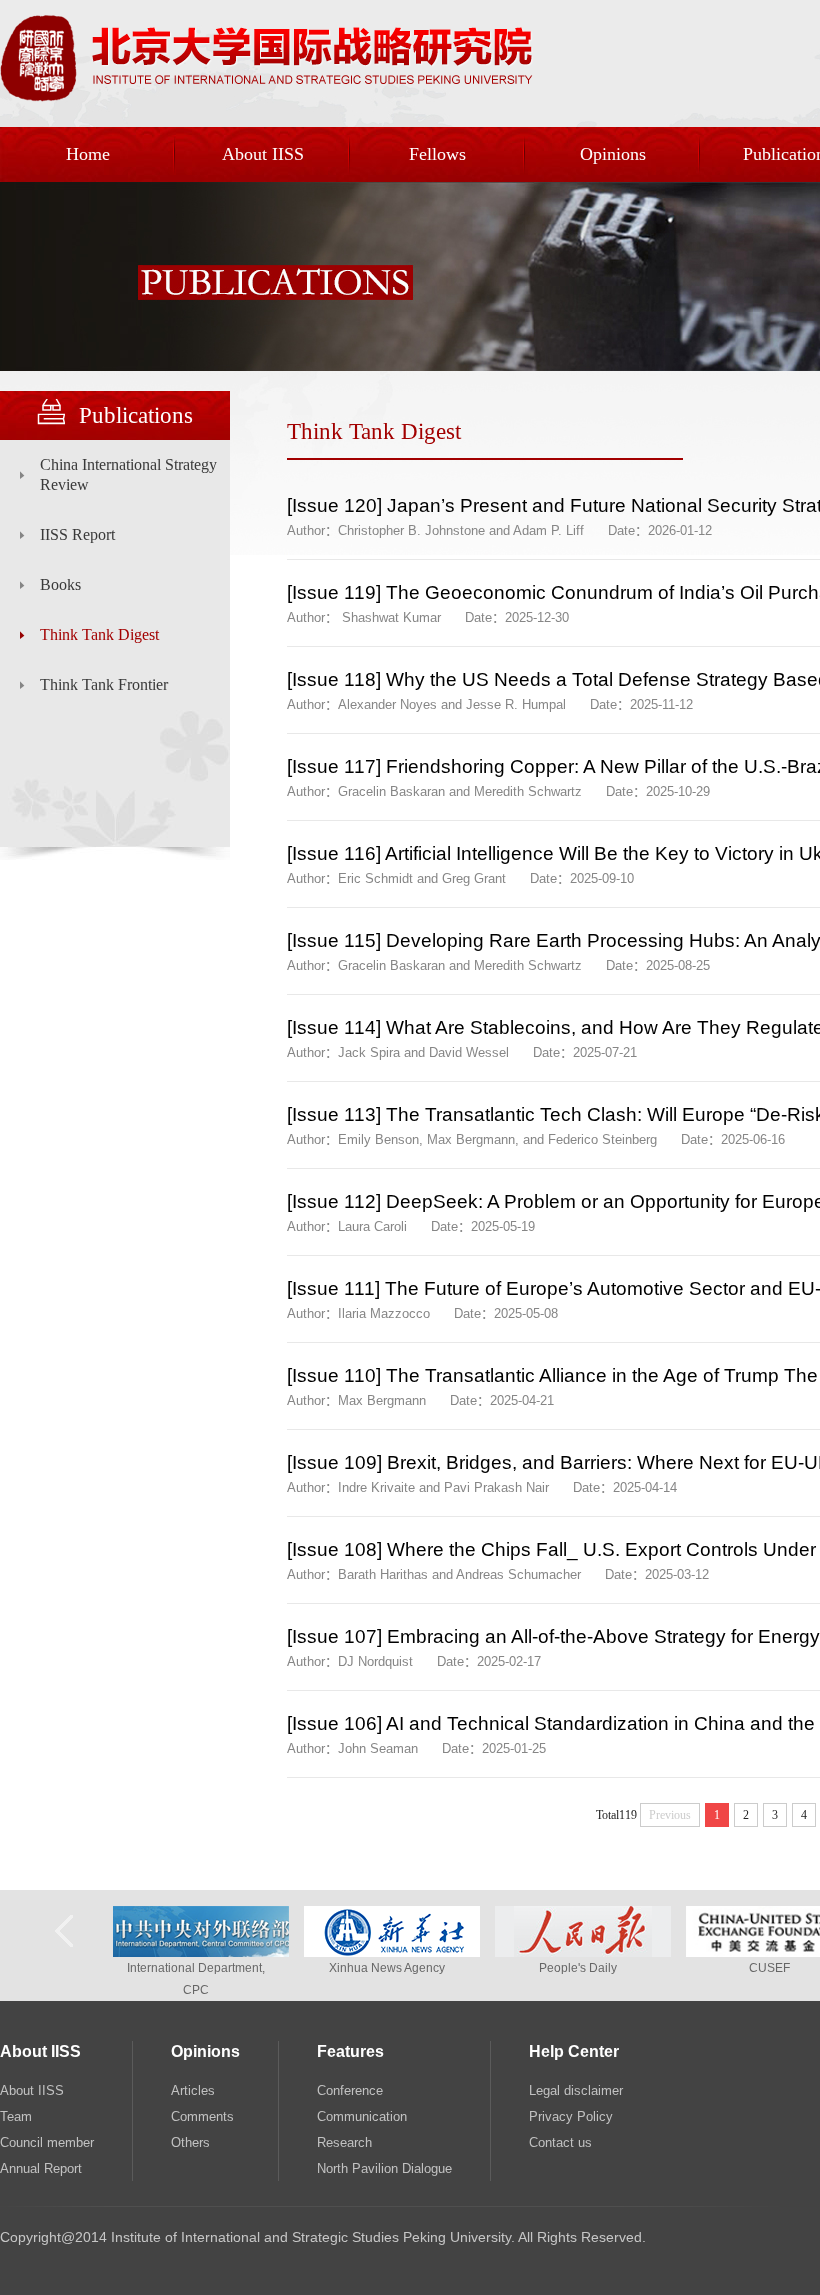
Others (190, 2142)
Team (16, 2116)
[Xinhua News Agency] (392, 1953)
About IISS (263, 154)
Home (88, 154)
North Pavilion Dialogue (384, 2168)
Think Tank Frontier (104, 684)
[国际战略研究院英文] (266, 98)
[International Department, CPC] (201, 1953)
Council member (47, 2142)
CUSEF (769, 1968)
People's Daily (578, 1968)
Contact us (560, 2142)
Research (344, 2142)
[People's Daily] (583, 1953)
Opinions (613, 154)
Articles (193, 2090)
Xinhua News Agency (387, 1968)
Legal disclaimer (576, 2090)
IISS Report (77, 534)
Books (60, 584)
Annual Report (41, 2168)
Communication (362, 2116)
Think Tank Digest (99, 634)
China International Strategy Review (128, 474)
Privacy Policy (571, 2116)
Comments (202, 2116)
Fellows (437, 154)
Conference (350, 2090)
